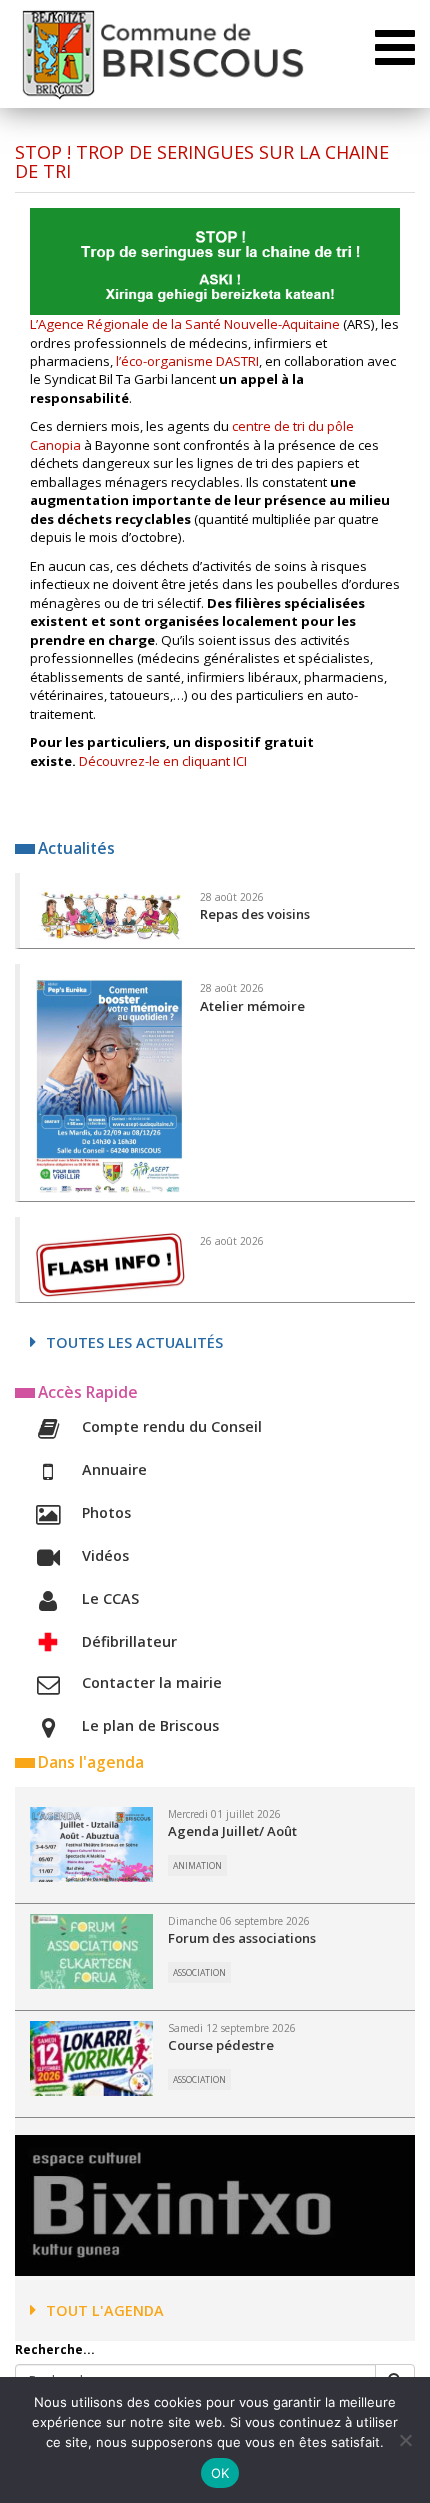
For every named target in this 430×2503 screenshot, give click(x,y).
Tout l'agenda (105, 2310)
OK (220, 2473)
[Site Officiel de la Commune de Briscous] (161, 54)
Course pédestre (221, 2045)
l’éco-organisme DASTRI (186, 361)
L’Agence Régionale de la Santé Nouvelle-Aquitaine (185, 324)
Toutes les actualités (134, 1342)
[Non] (405, 2440)
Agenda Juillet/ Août (232, 1831)
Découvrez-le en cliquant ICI (163, 761)
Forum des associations (242, 1938)
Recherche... (55, 2349)
